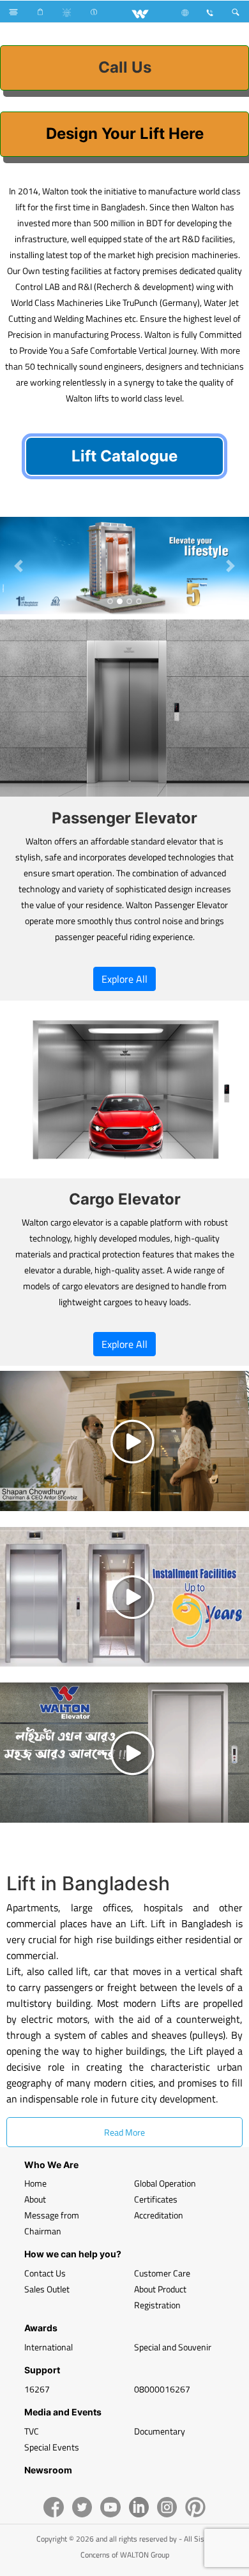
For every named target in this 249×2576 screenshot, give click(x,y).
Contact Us (45, 2273)
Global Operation (165, 2183)
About (35, 2199)
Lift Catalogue (124, 456)
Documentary (160, 2431)
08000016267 (162, 2389)
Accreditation (159, 2215)
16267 (37, 2389)
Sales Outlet (47, 2289)
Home (35, 2183)
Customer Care (162, 2273)
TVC (32, 2431)
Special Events (52, 2447)
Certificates (156, 2199)
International (49, 2347)
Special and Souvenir (173, 2347)
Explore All (124, 979)
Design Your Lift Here (125, 134)
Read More (124, 2132)
